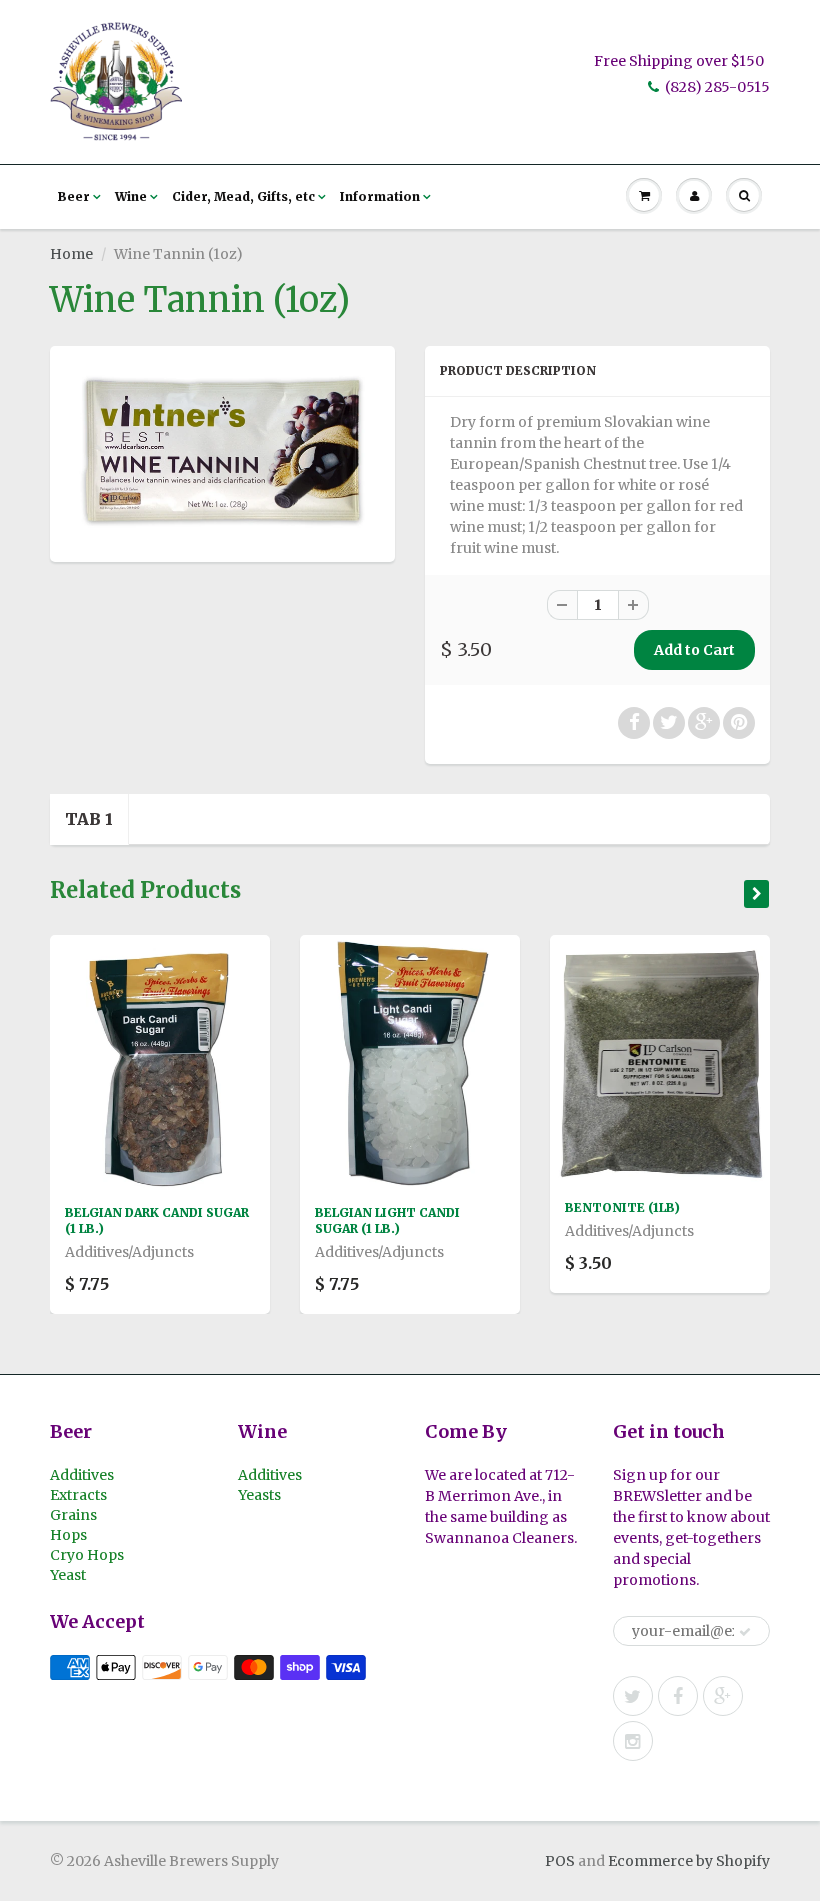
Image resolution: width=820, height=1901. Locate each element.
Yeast (68, 1575)
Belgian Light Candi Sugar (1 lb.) (387, 1220)
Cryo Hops (87, 1555)
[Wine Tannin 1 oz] (222, 451)
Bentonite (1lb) (622, 1207)
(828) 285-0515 (717, 87)
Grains (73, 1515)
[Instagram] (633, 1741)
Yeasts (259, 1495)
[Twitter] (633, 1696)
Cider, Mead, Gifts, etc (243, 196)
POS (560, 1861)
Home (71, 254)
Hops (68, 1535)
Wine (131, 196)
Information (380, 196)
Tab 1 (89, 819)
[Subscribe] (745, 1632)
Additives (82, 1475)
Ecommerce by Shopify (689, 1861)
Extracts (78, 1495)
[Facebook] (678, 1696)
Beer (74, 196)
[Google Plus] (723, 1696)
